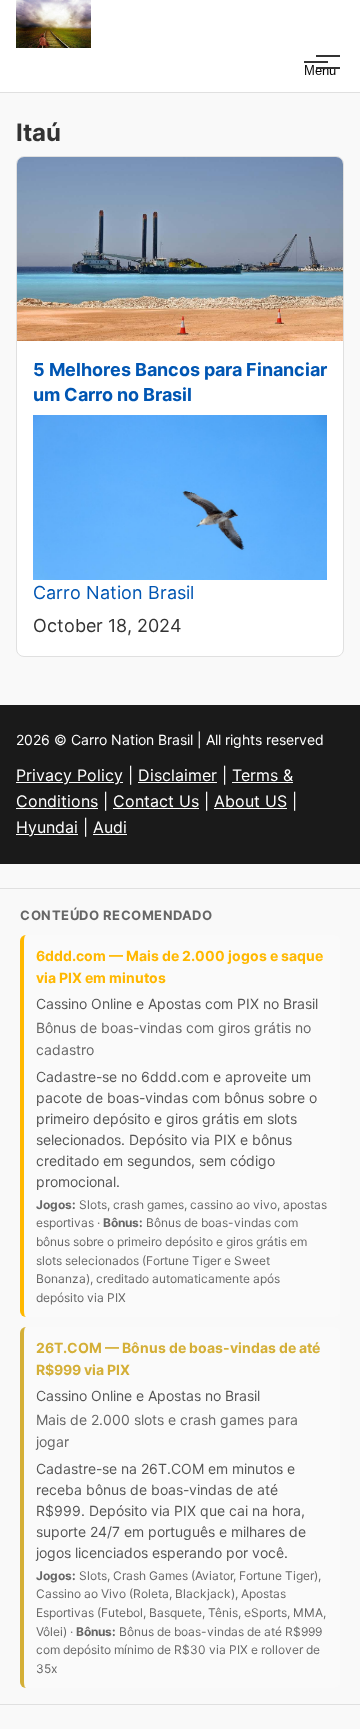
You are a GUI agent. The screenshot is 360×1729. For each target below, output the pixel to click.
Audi (110, 827)
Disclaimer (177, 775)
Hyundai (47, 827)
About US (250, 801)
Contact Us (156, 801)
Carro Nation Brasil (113, 592)
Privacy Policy (69, 775)
